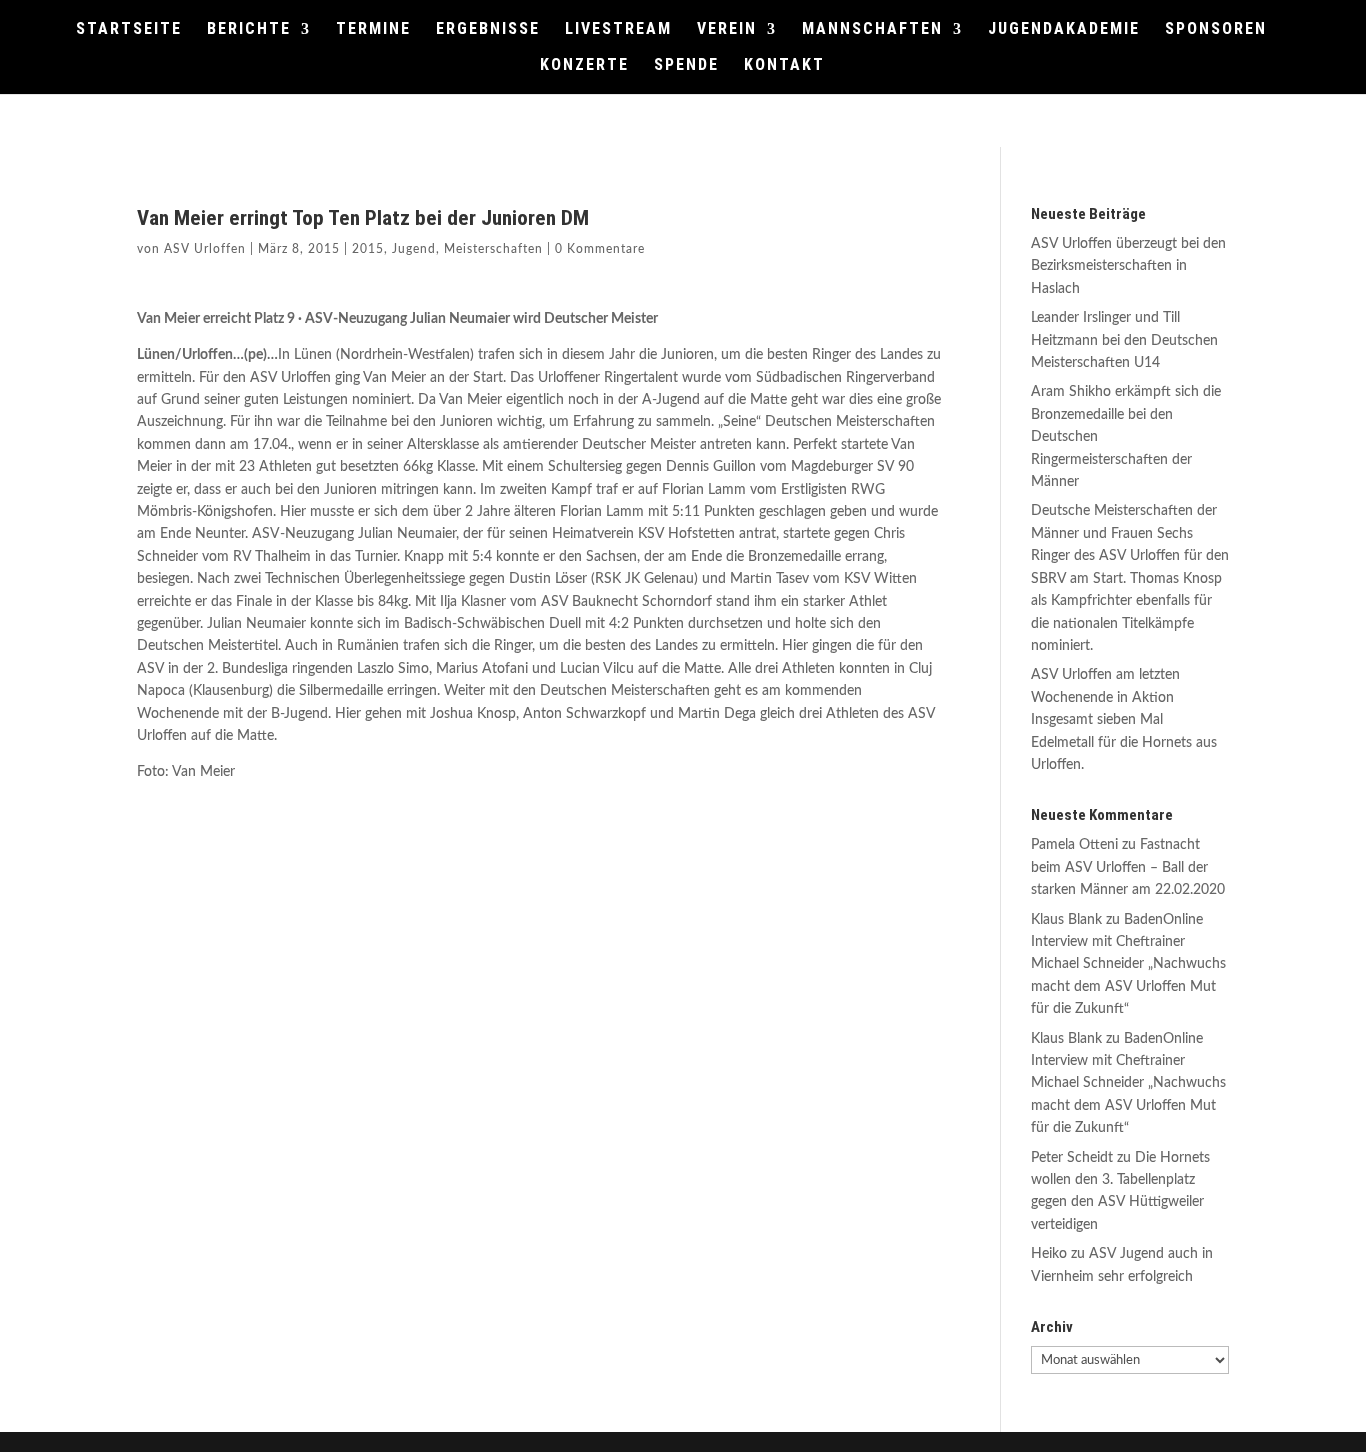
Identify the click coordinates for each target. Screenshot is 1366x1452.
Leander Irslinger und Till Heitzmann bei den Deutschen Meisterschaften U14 (1124, 340)
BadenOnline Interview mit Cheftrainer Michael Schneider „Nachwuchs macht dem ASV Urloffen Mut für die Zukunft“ (1128, 965)
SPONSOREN (1216, 30)
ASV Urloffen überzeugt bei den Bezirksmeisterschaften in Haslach (1128, 266)
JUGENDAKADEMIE (1064, 30)
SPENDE (686, 66)
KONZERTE (584, 66)
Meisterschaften (493, 249)
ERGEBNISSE (488, 30)
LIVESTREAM (618, 30)
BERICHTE (249, 30)
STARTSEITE (129, 30)
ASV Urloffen (205, 249)
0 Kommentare (600, 249)
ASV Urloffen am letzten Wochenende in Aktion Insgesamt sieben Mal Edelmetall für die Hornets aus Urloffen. (1124, 720)
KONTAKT (784, 66)
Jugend (414, 249)
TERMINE (373, 30)
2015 (368, 249)
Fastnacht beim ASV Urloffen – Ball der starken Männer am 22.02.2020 (1128, 867)
